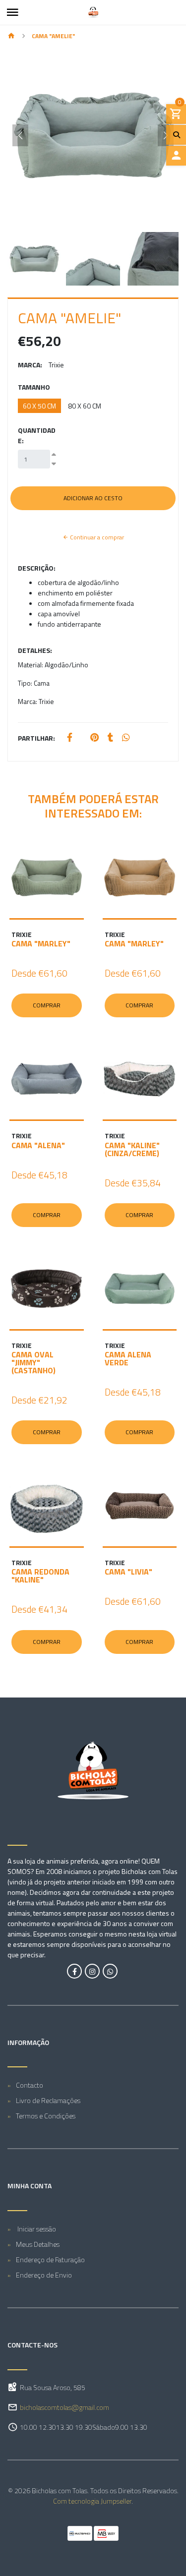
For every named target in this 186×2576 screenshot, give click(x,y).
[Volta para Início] (11, 36)
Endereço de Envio (44, 2275)
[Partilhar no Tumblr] (110, 738)
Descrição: (37, 568)
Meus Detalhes (38, 2244)
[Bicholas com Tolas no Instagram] (92, 1971)
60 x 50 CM (39, 406)
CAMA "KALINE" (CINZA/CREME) (132, 1149)
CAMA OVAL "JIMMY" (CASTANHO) (33, 1362)
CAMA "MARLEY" (41, 943)
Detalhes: (35, 650)
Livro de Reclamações (48, 2100)
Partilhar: (36, 738)
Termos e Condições (46, 2116)
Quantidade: (37, 435)
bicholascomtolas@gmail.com (64, 2407)
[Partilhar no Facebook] (70, 738)
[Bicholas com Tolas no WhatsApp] (110, 1971)
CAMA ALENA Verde (128, 1358)
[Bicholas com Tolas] (93, 12)
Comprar (47, 1005)
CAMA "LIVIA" (128, 1572)
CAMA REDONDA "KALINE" (40, 1576)
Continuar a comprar (96, 537)
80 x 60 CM (85, 406)
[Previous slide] (20, 135)
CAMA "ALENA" (38, 1145)
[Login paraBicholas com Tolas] (176, 156)
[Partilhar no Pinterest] (94, 738)
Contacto (30, 2085)
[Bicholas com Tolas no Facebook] (74, 1971)
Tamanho (34, 387)
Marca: (30, 365)
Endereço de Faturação (50, 2259)
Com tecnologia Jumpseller (92, 2501)
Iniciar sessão (36, 2229)
